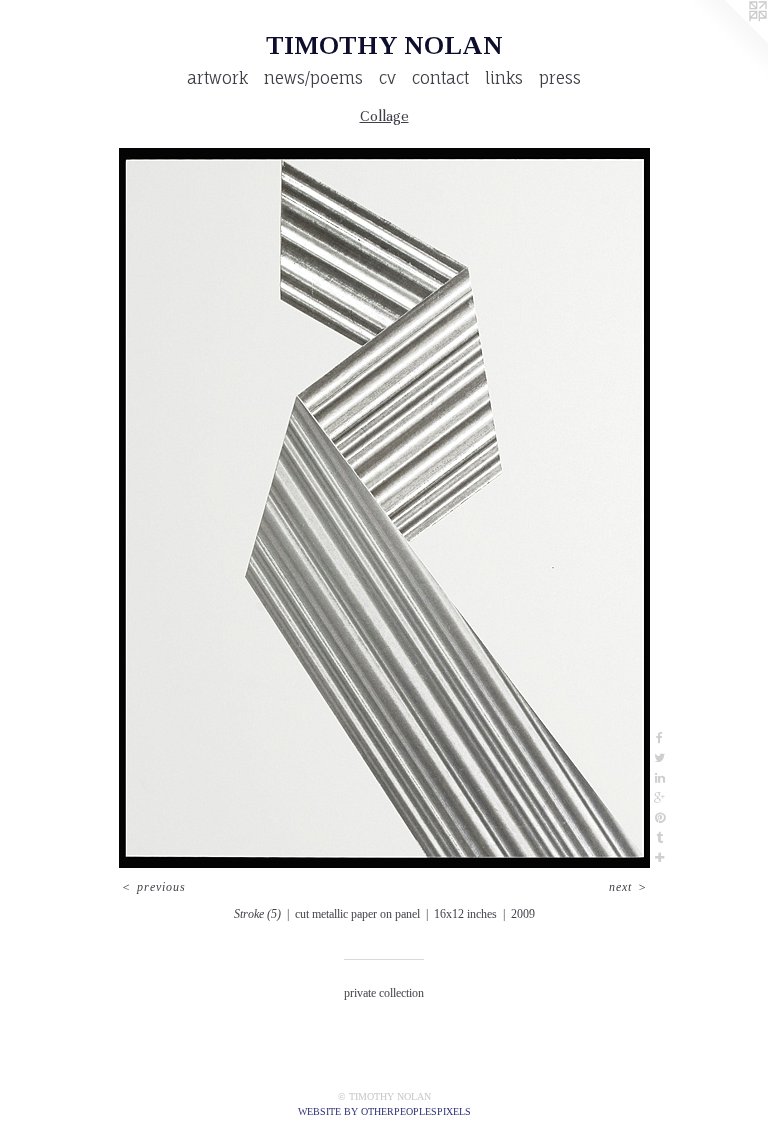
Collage (384, 116)
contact (440, 78)
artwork (217, 78)
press (560, 78)
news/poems (313, 78)
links (504, 78)
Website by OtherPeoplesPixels (384, 1111)
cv (387, 78)
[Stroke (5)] (384, 508)
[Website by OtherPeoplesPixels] (728, 40)
